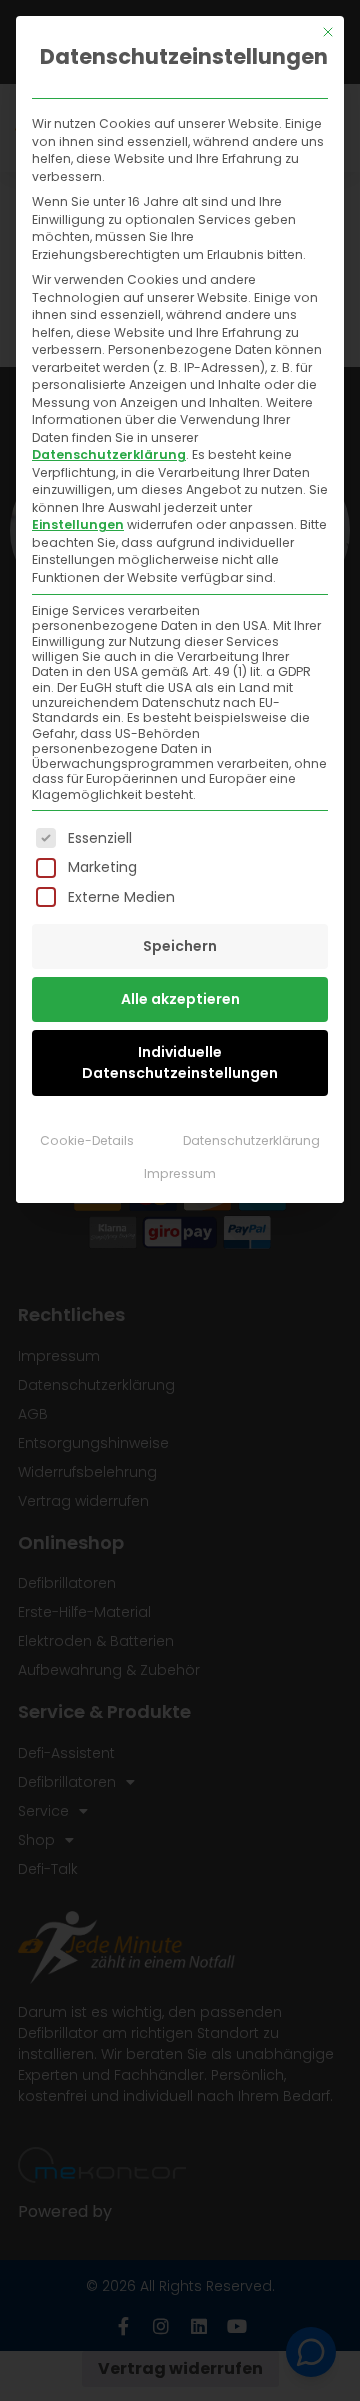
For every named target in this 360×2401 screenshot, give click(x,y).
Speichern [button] (180, 946)
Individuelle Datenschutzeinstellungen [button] (180, 1062)
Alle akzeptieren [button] (180, 999)
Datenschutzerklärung (109, 454)
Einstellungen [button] (78, 524)
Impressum (180, 1173)
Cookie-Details (87, 1140)
